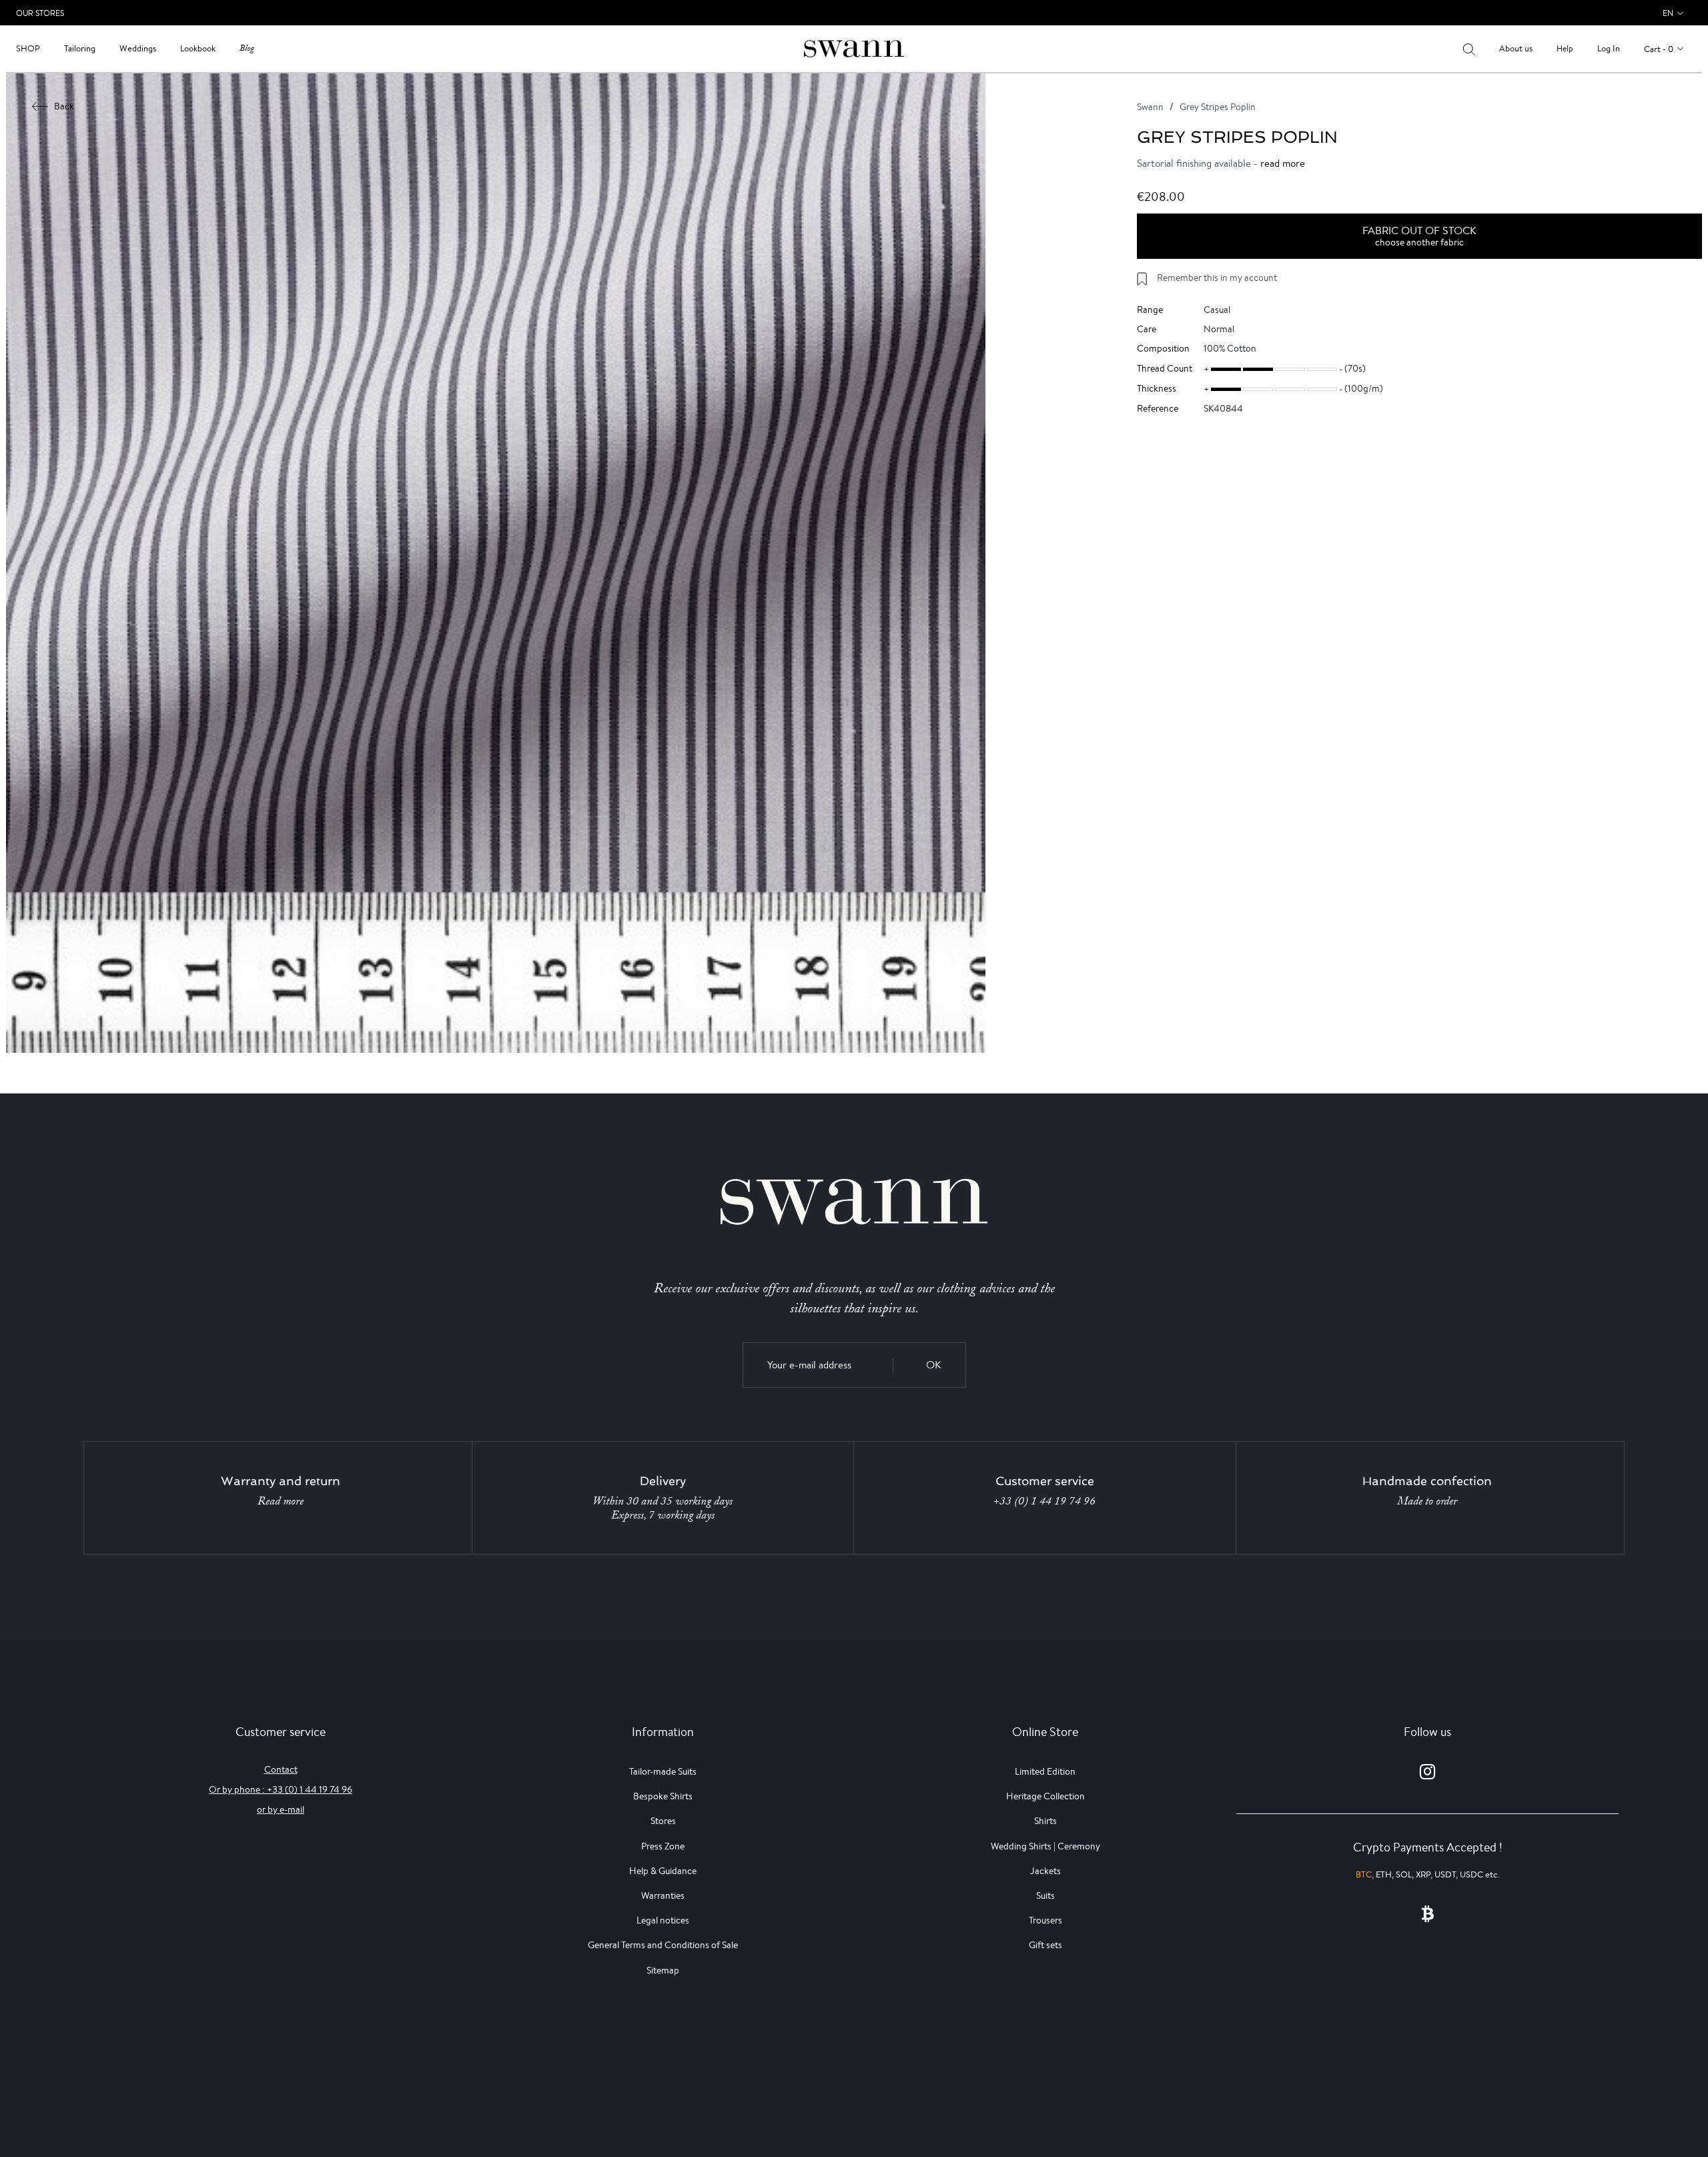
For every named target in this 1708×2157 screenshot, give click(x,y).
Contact (281, 1769)
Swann (1150, 107)
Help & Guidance (663, 1871)
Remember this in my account (1217, 278)
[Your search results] (1469, 49)
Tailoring (80, 48)
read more (1283, 163)
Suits (1045, 1895)
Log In (1609, 48)
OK (934, 1365)
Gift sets (1045, 1945)
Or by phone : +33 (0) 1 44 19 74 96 (281, 1789)
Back (64, 106)
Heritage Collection (1045, 1796)
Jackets (1045, 1871)
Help (1565, 48)
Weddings (138, 48)
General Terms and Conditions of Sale (663, 1945)
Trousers (1045, 1920)
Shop (28, 48)
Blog (247, 48)
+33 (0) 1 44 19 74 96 (1044, 1501)
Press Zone (663, 1846)
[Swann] (854, 48)
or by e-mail (281, 1809)
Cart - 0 (1659, 49)
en (1668, 13)
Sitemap (663, 1970)
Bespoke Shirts (663, 1796)
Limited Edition (1045, 1771)
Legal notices (663, 1920)
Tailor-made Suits (663, 1771)
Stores (663, 1821)
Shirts (1045, 1821)
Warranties (663, 1895)
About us (1516, 48)
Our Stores (40, 13)
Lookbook (198, 48)
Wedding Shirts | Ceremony (1045, 1846)
